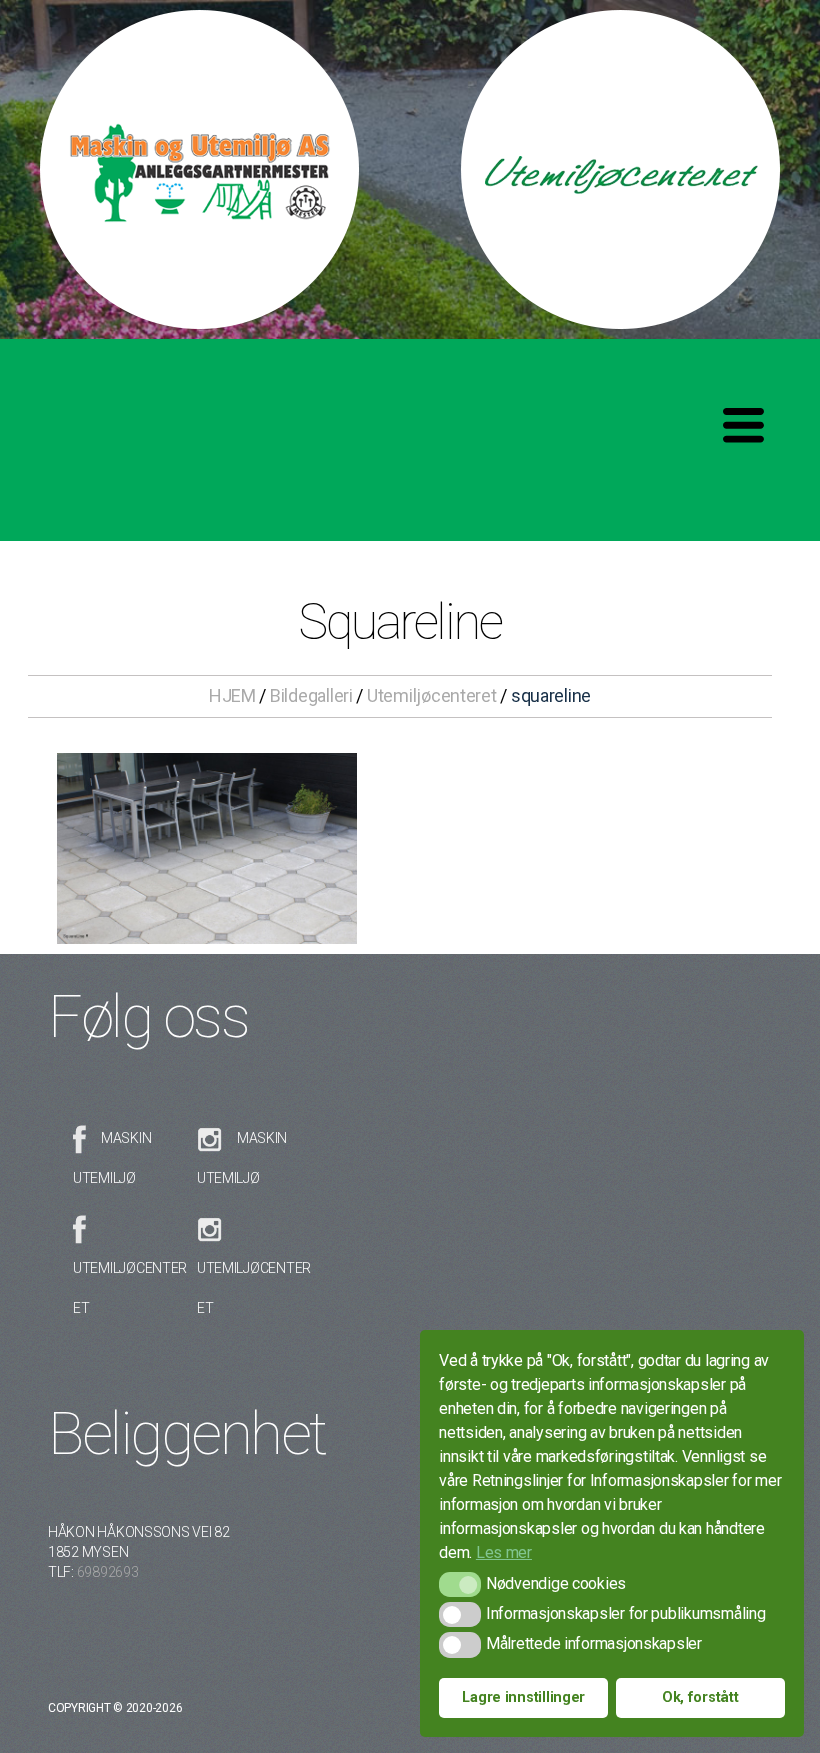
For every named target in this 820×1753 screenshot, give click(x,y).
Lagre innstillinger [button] (523, 1697)
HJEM (232, 695)
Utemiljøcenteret (432, 695)
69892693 (108, 1572)
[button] (459, 1584)
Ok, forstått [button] (700, 1697)
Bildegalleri (311, 695)
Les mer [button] (504, 1552)
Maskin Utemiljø (112, 1158)
